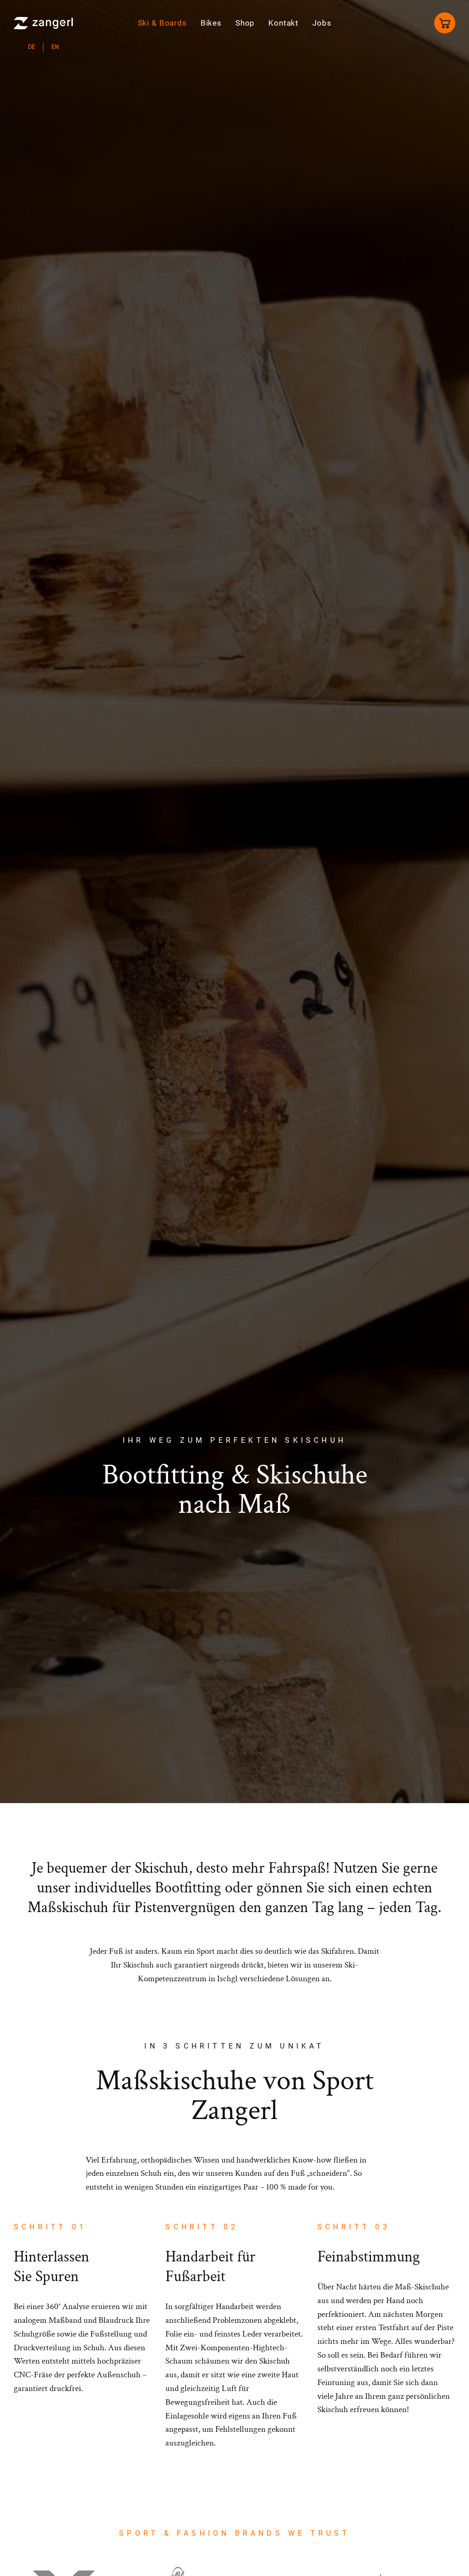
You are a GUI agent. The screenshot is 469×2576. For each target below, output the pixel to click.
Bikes (211, 23)
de (32, 47)
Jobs (322, 23)
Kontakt (284, 23)
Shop (245, 23)
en (55, 47)
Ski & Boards (162, 23)
